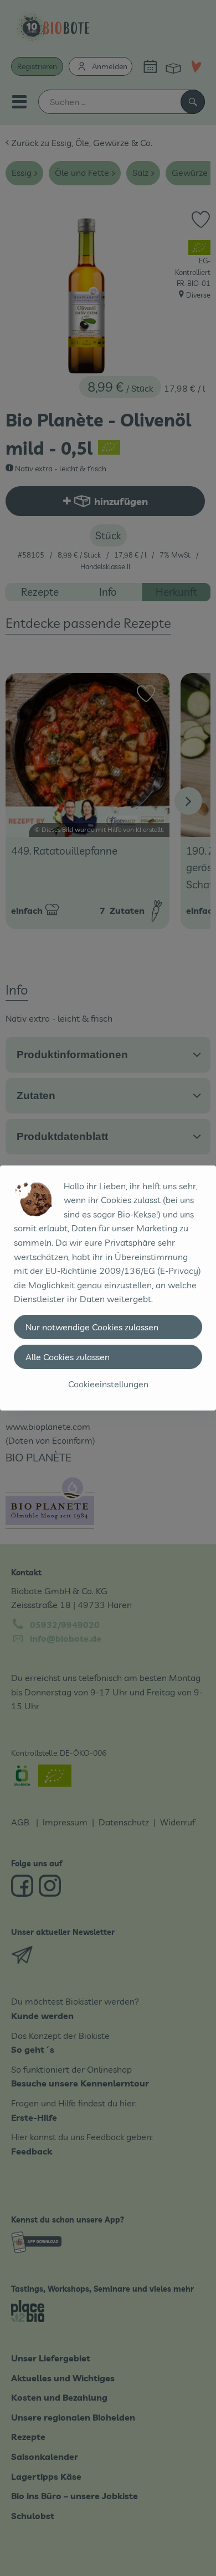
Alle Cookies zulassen (68, 1357)
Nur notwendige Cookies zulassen (92, 1327)
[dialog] (108, 1288)
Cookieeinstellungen (108, 1384)
